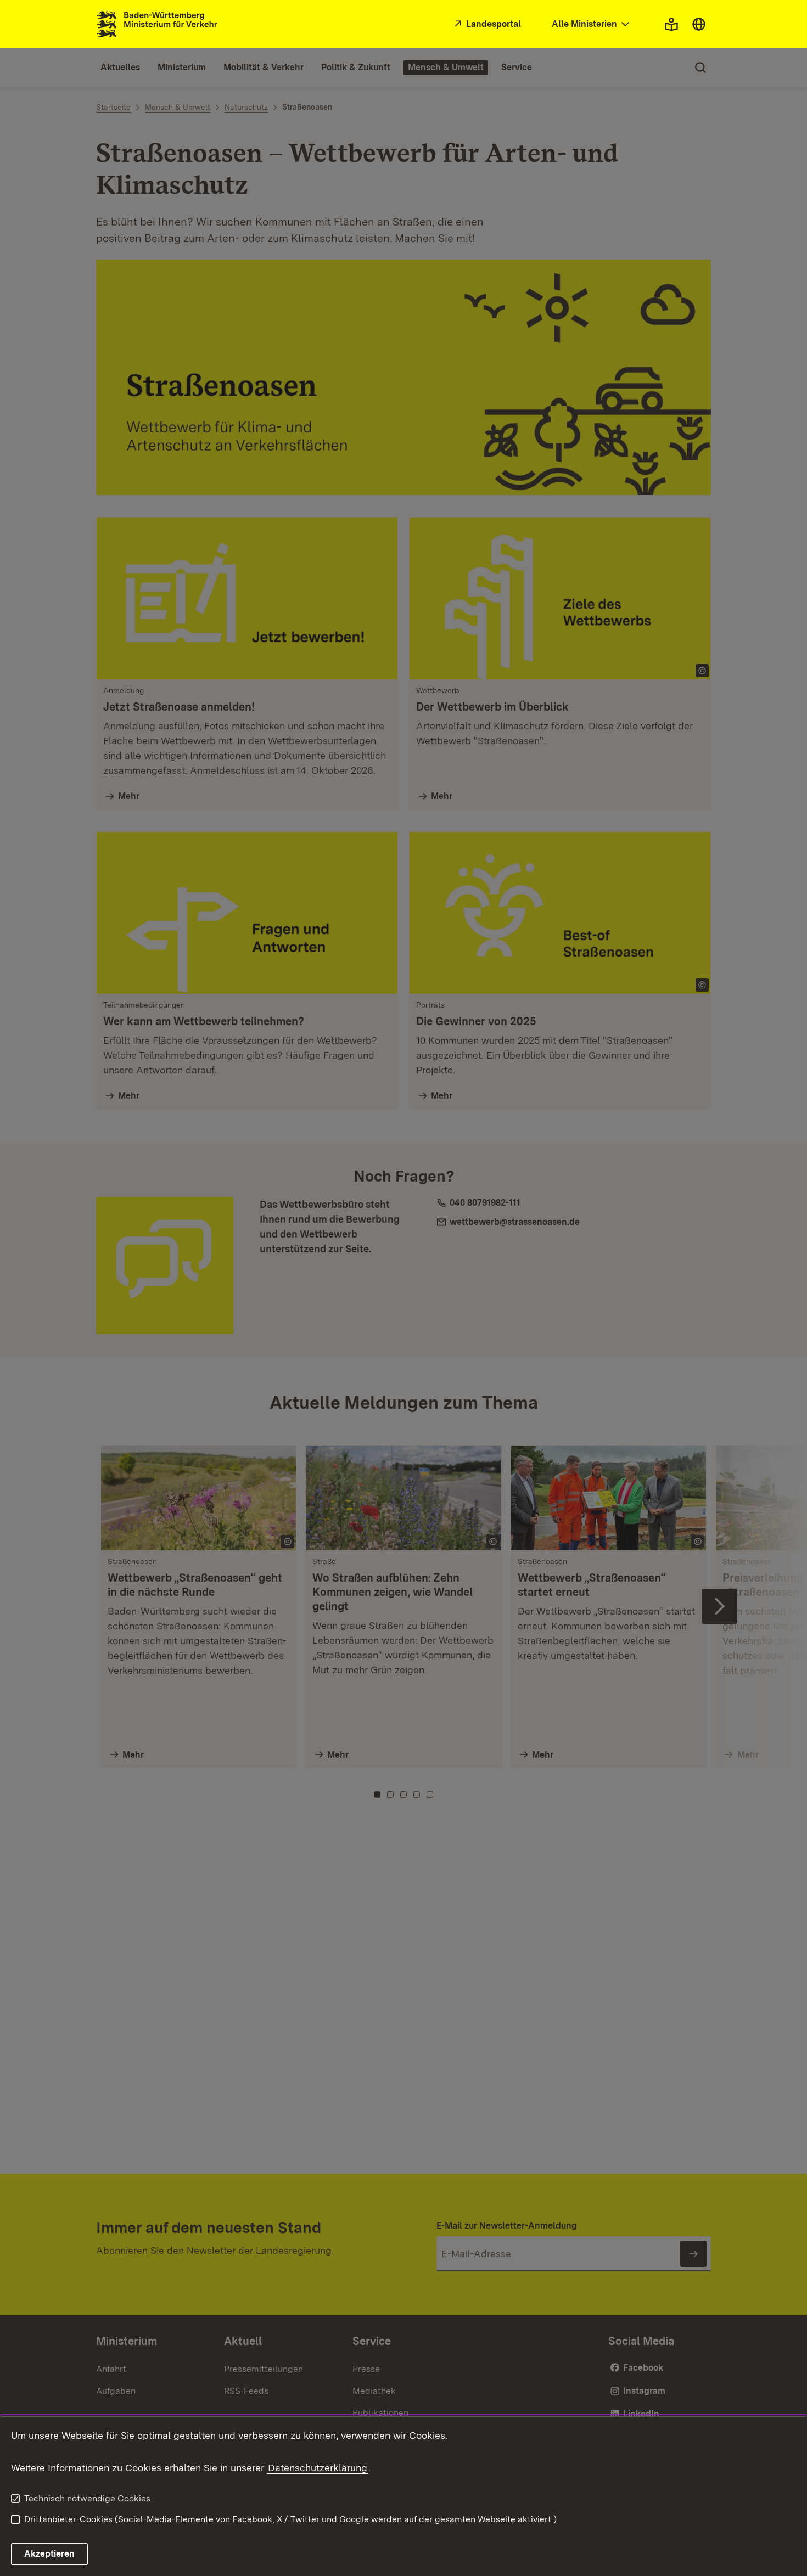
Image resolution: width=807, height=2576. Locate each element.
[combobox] (592, 24)
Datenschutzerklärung (318, 2468)
